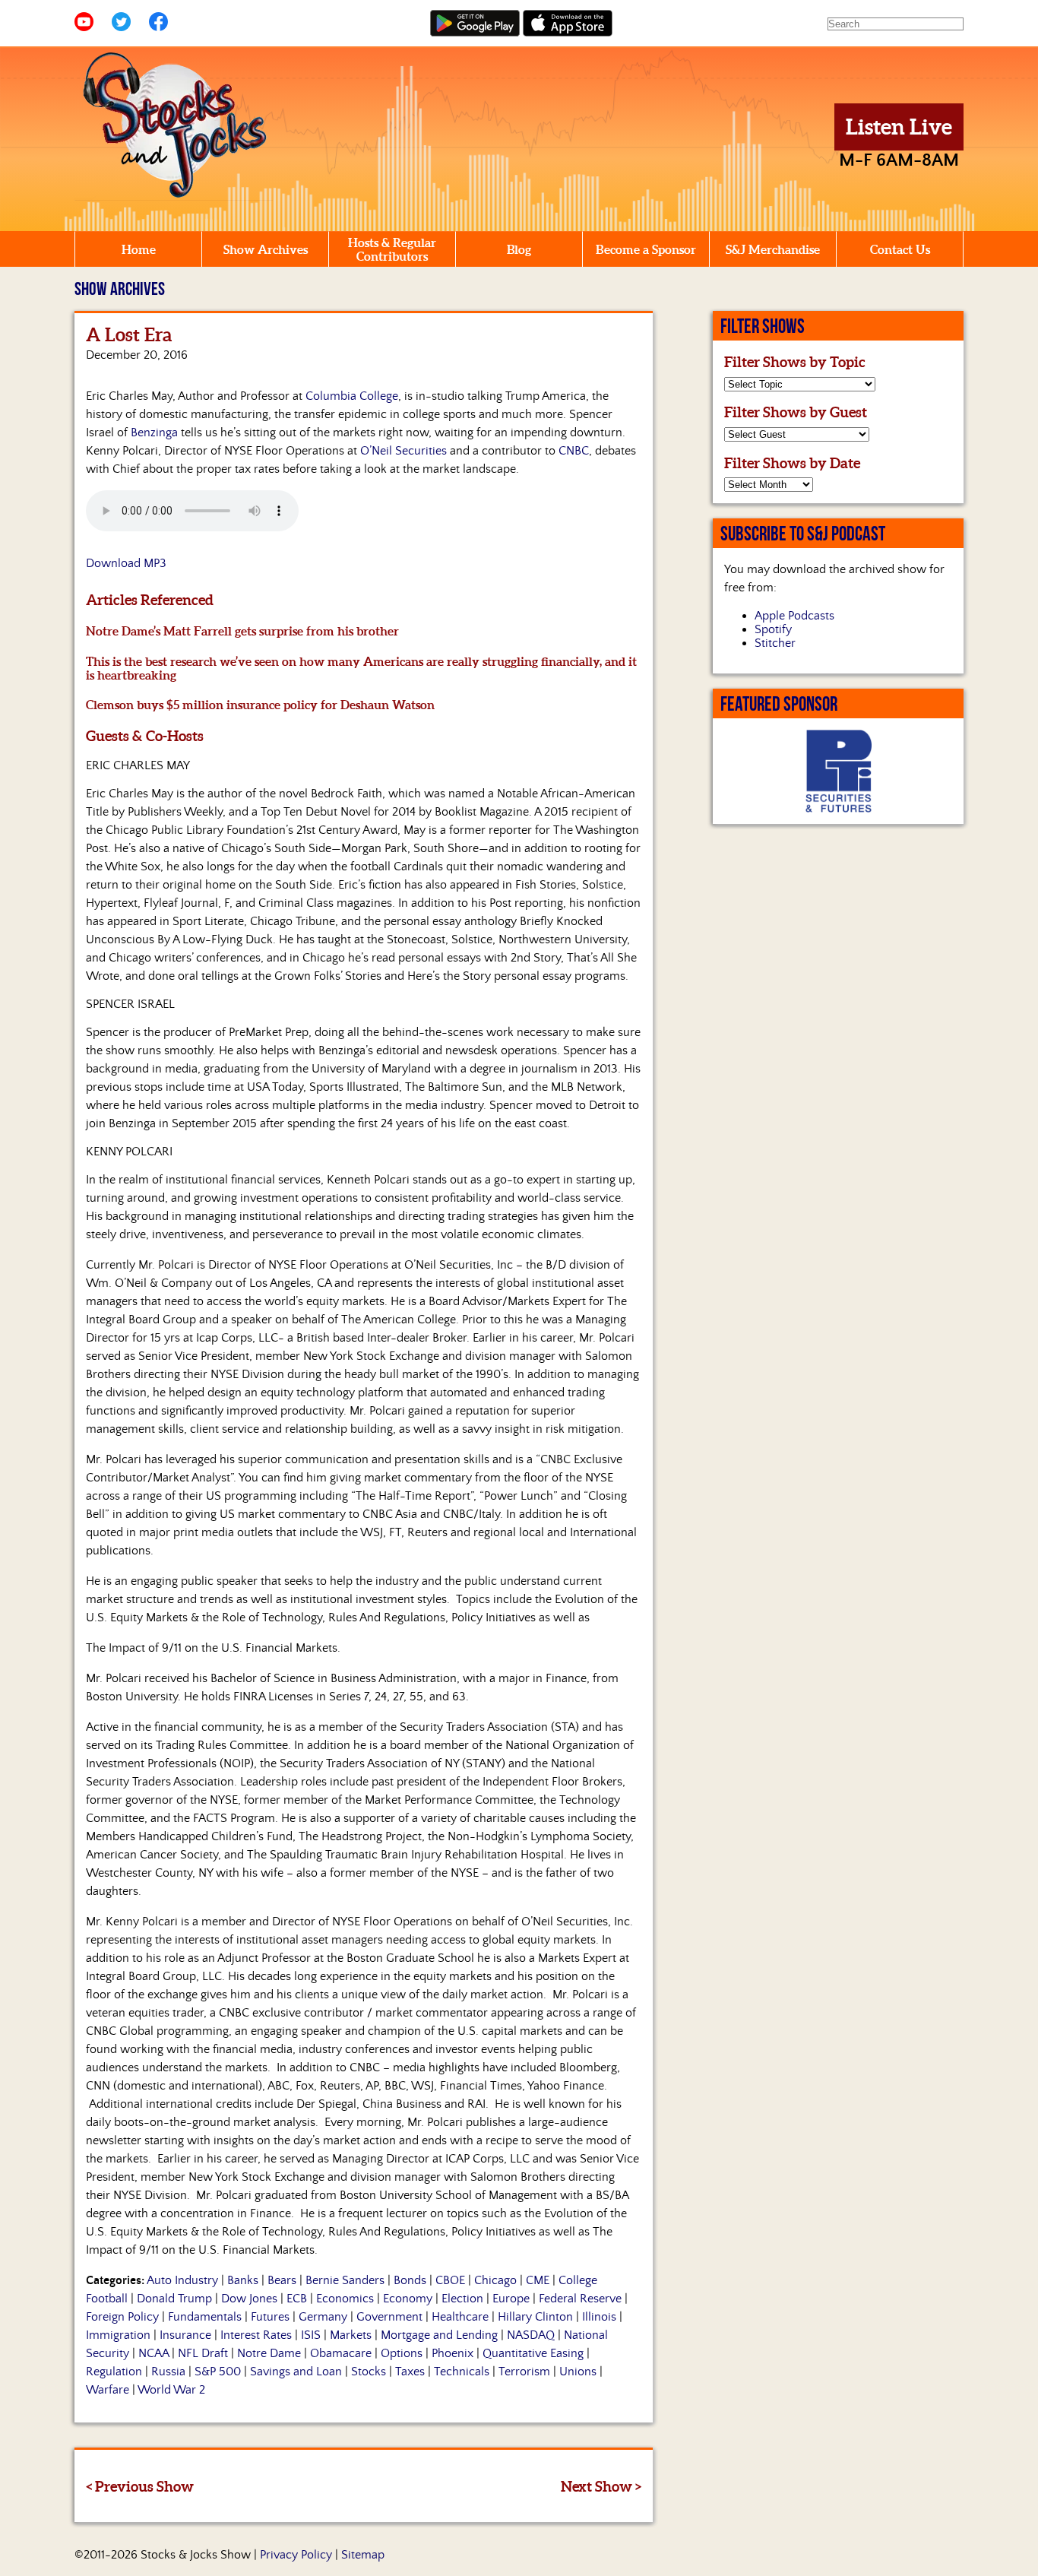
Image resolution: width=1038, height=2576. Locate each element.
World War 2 (171, 2390)
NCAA (153, 2353)
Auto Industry (182, 2280)
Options (402, 2353)
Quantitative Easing (533, 2353)
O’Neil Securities (403, 451)
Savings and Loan (296, 2372)
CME (538, 2280)
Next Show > (601, 2486)
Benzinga (154, 433)
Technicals (462, 2372)
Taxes (410, 2372)
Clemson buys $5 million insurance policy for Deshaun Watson (260, 705)
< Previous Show (140, 2486)
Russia (168, 2372)
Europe (511, 2299)
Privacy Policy (296, 2555)
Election (462, 2299)
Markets (351, 2335)
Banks (243, 2280)
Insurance (185, 2335)
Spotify (773, 629)
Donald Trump (174, 2299)
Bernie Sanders (345, 2280)
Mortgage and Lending (439, 2335)
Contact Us (900, 249)
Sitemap (363, 2555)
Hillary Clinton (535, 2317)
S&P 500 (218, 2372)
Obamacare (341, 2353)
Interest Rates (256, 2335)
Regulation (114, 2372)
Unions (578, 2372)
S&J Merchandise (773, 249)
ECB (297, 2299)
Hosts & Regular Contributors (392, 249)
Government (389, 2317)
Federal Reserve (580, 2299)
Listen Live (899, 127)
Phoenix (453, 2353)
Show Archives (266, 249)
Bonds (410, 2280)
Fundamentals (205, 2317)
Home (139, 249)
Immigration (118, 2335)
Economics (345, 2299)
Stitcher (775, 643)
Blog (519, 249)
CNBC (574, 451)
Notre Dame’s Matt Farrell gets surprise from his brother (242, 631)
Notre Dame (269, 2353)
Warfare (108, 2390)
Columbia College (352, 396)
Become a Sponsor (646, 249)
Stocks (369, 2372)
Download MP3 (126, 563)
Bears (282, 2280)
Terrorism (524, 2372)
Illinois (599, 2317)
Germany (323, 2317)
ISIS (311, 2335)
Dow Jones (249, 2299)
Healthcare (460, 2317)
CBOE (450, 2280)
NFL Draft (203, 2353)
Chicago (495, 2280)
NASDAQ (531, 2335)
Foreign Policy (122, 2317)
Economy (408, 2299)
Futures (270, 2317)
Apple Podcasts (794, 616)
